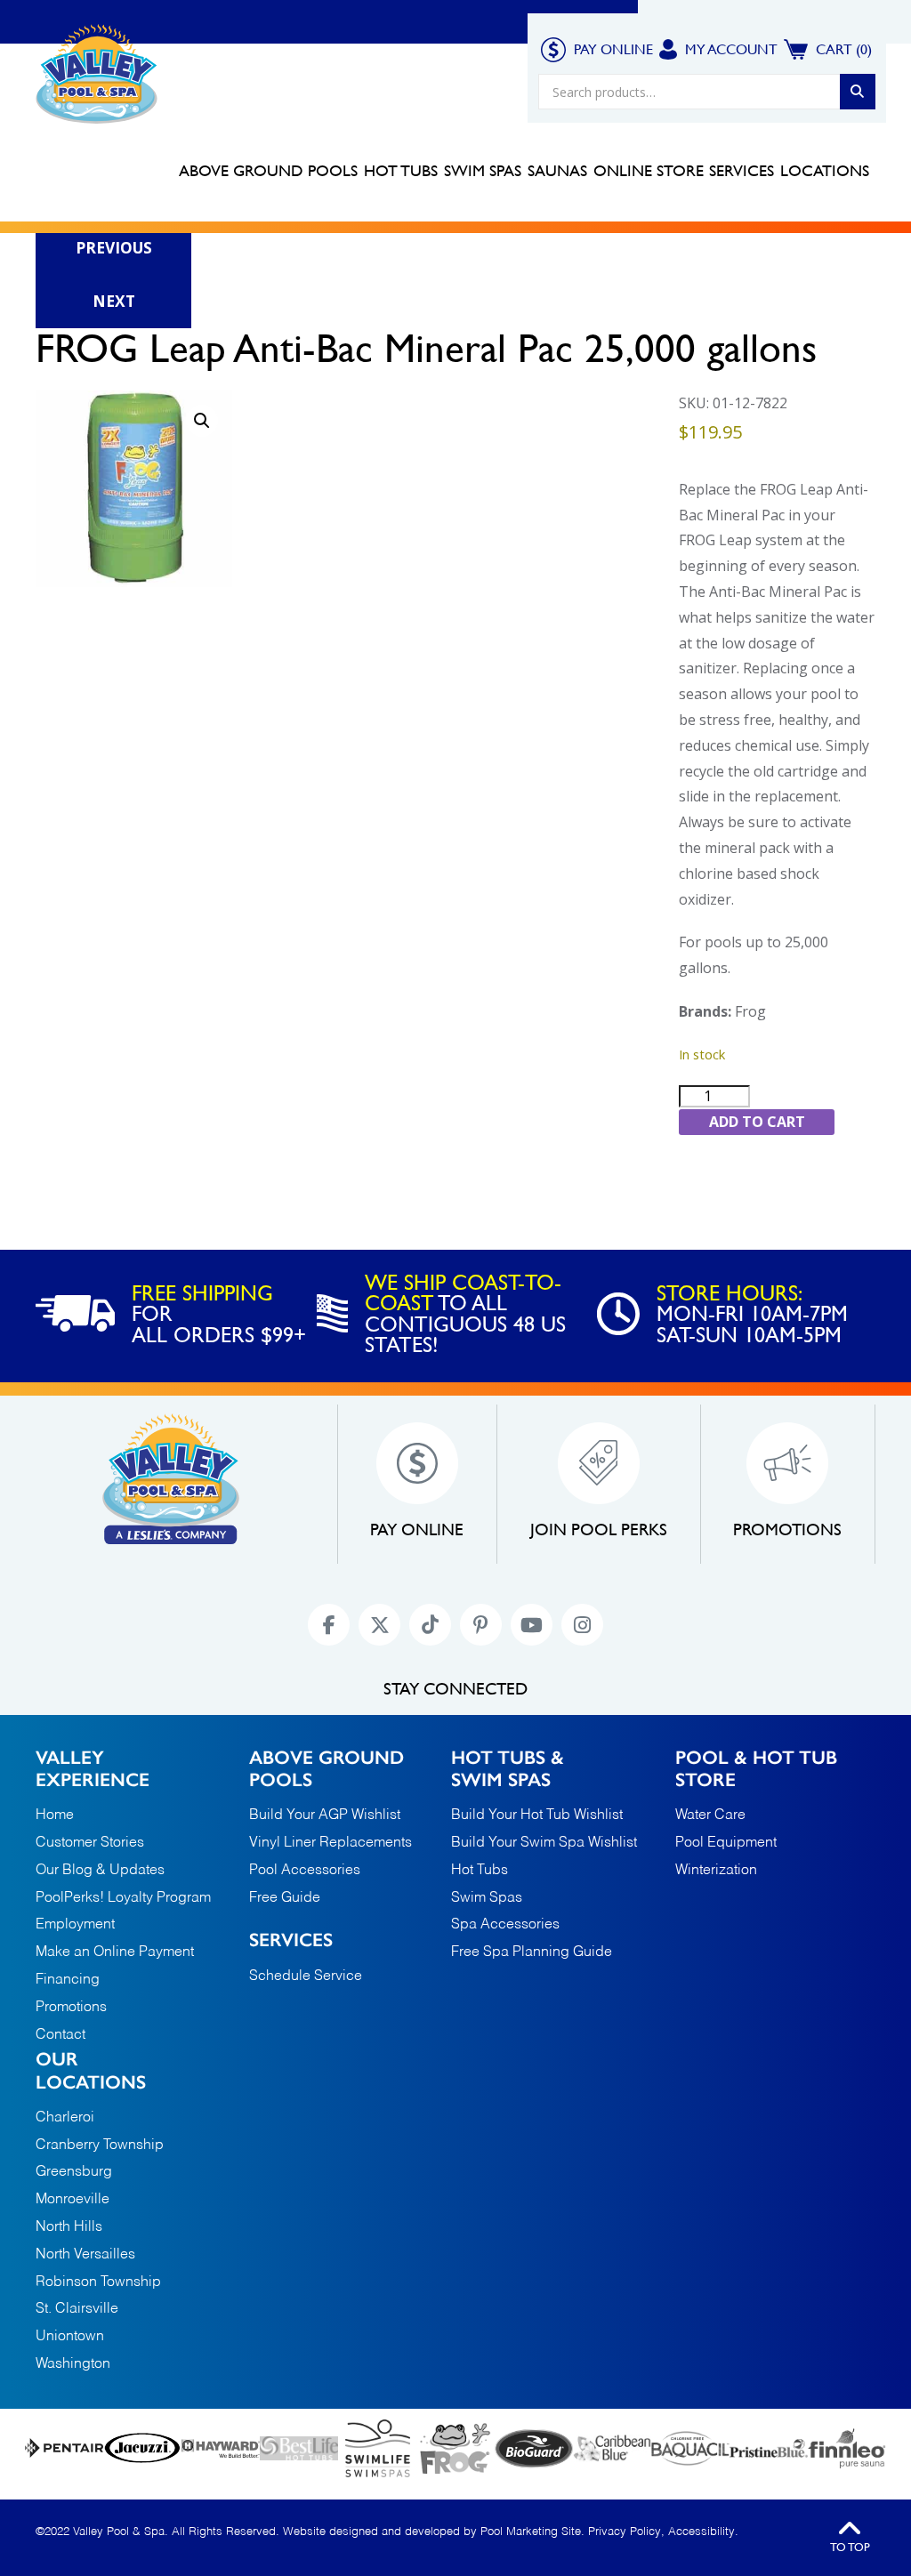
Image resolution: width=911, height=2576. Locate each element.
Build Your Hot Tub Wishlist (537, 1815)
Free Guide (285, 1898)
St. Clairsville (77, 2309)
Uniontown (70, 2337)
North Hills (69, 2228)
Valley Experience (284, 48)
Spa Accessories (505, 1925)
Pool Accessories (305, 1871)
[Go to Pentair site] (64, 2448)
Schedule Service (306, 1976)
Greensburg (74, 2173)
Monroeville (73, 2200)
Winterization (716, 1871)
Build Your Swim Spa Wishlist (544, 1843)
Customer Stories (90, 1843)
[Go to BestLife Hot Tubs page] (299, 2448)
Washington (73, 2365)
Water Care (710, 1815)
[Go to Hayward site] (221, 2448)
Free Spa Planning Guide (532, 1952)
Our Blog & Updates (100, 1871)
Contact (210, 92)
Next (114, 301)
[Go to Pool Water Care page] (455, 2448)
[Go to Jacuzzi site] (142, 2448)
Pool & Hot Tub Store (756, 1768)
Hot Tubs (480, 1871)
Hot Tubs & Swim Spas (508, 1768)
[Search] (858, 92)
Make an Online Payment (115, 1952)
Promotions (470, 48)
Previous (114, 248)
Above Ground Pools (327, 1768)
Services (291, 1940)
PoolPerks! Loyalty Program (123, 1898)
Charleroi (65, 2118)
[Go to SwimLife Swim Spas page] (377, 2448)
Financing (387, 48)
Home (198, 48)
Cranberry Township (100, 2146)
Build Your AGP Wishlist (325, 1815)
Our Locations (91, 2070)
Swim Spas (487, 1898)
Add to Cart (757, 1122)
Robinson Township (98, 2283)
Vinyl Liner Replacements (331, 1843)
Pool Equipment (726, 1843)
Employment (75, 1925)
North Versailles (85, 2255)
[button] (202, 421)
